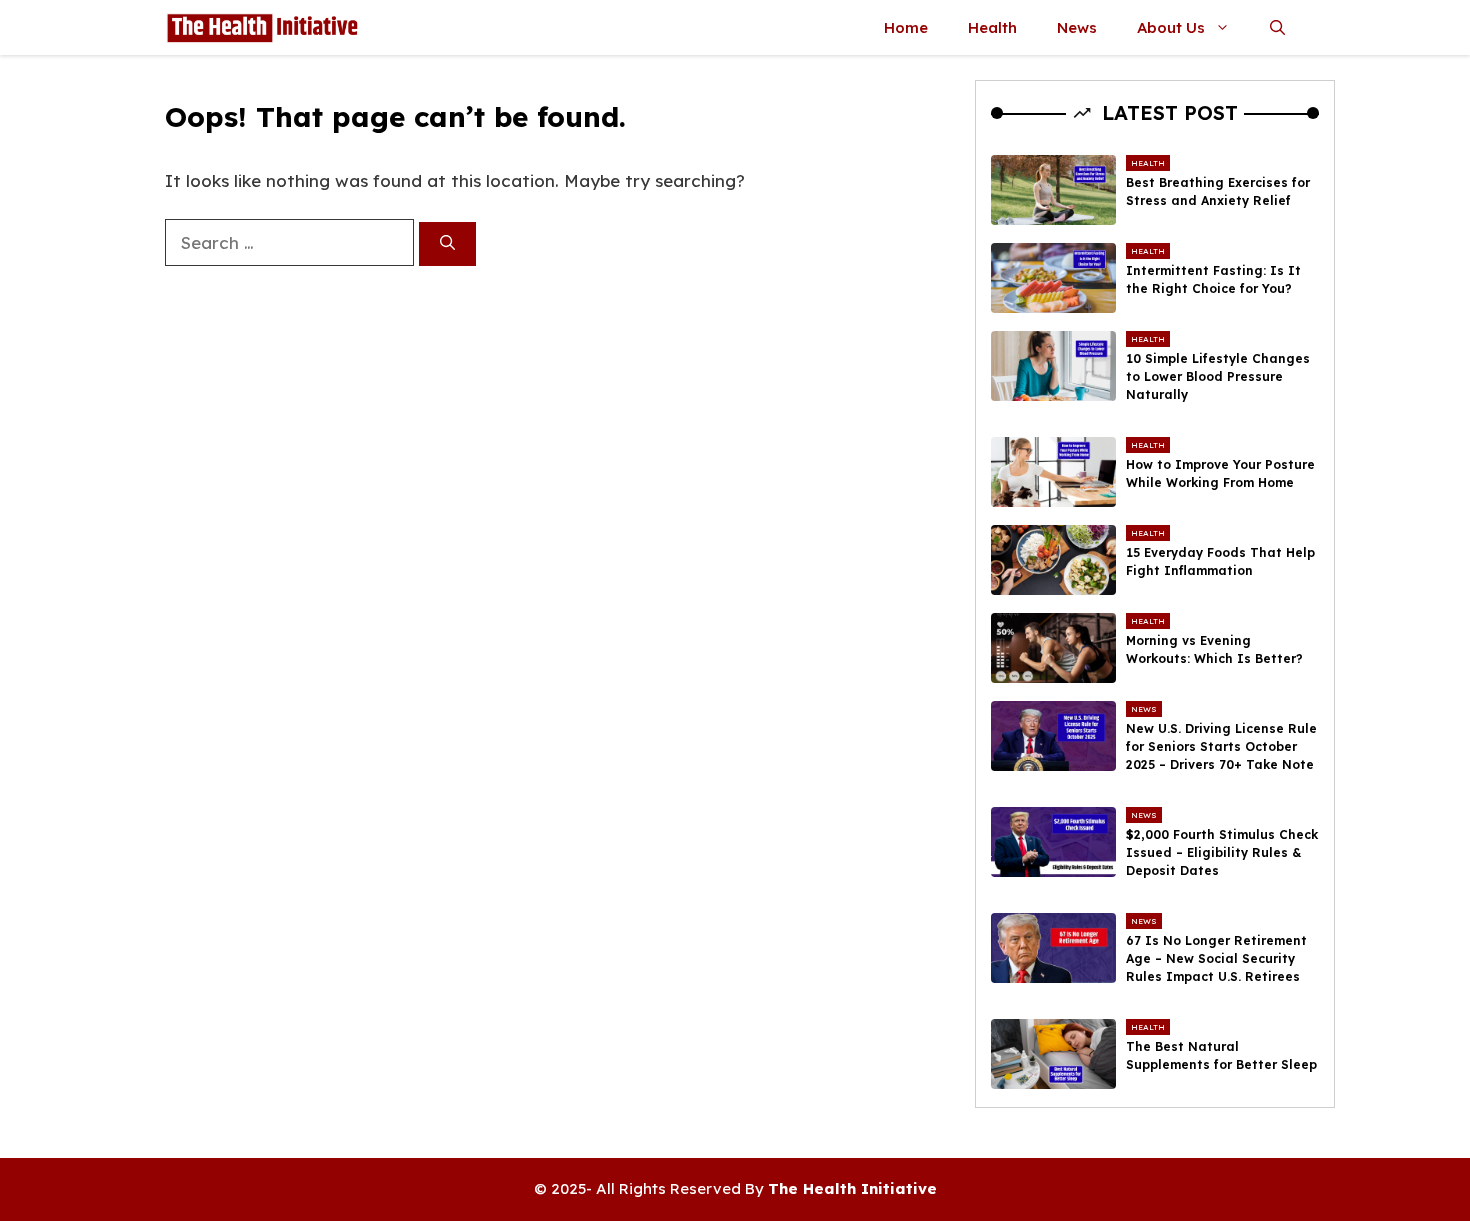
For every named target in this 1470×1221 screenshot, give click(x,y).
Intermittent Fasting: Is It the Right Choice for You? (1213, 279)
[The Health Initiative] (262, 27)
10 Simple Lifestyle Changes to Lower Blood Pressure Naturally (1218, 376)
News (1077, 27)
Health (992, 27)
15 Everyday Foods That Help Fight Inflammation (1220, 561)
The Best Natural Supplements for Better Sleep (1221, 1055)
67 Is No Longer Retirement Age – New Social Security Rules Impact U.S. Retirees (1216, 958)
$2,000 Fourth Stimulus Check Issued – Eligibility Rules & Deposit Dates (1222, 852)
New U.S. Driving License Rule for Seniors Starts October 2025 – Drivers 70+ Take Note (1221, 746)
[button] (1277, 27)
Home (906, 27)
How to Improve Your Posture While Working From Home (1220, 473)
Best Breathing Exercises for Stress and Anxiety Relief (1218, 191)
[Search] (447, 244)
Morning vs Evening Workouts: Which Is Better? (1214, 649)
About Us (1171, 27)
